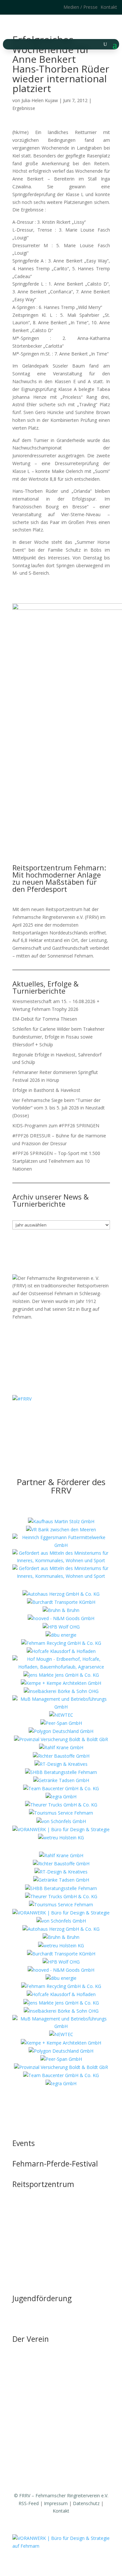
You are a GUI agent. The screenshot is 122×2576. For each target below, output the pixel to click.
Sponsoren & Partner (35, 2468)
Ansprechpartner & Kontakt (41, 2321)
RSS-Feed (29, 2503)
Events (24, 2143)
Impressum (56, 2503)
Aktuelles (22, 2362)
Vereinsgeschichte (31, 2387)
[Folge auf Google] (35, 7)
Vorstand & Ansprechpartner (42, 2375)
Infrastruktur (25, 2207)
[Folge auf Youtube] (68, 1418)
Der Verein (31, 2339)
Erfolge (20, 2411)
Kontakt (109, 7)
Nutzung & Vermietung (36, 2220)
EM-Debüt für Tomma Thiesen (45, 1019)
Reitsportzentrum (43, 2184)
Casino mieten (27, 2232)
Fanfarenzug (26, 2399)
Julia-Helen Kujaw (40, 100)
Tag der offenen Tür (34, 2195)
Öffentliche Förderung (35, 2269)
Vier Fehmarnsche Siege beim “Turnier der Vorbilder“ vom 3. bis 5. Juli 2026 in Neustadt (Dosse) (59, 1108)
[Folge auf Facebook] (23, 7)
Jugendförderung (42, 2298)
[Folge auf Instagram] (10, 7)
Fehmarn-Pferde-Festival (55, 2164)
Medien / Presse (81, 7)
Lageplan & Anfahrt (33, 2244)
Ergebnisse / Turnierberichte (42, 2424)
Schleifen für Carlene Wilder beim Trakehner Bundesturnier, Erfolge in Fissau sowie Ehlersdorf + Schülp (58, 1037)
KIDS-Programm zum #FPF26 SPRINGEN (56, 1126)
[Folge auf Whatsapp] (81, 1418)
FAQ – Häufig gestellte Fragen (44, 2256)
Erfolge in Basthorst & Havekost (46, 1090)
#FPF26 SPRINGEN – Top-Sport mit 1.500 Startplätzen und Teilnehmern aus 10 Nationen (56, 1161)
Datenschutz (86, 2503)
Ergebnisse (24, 108)
